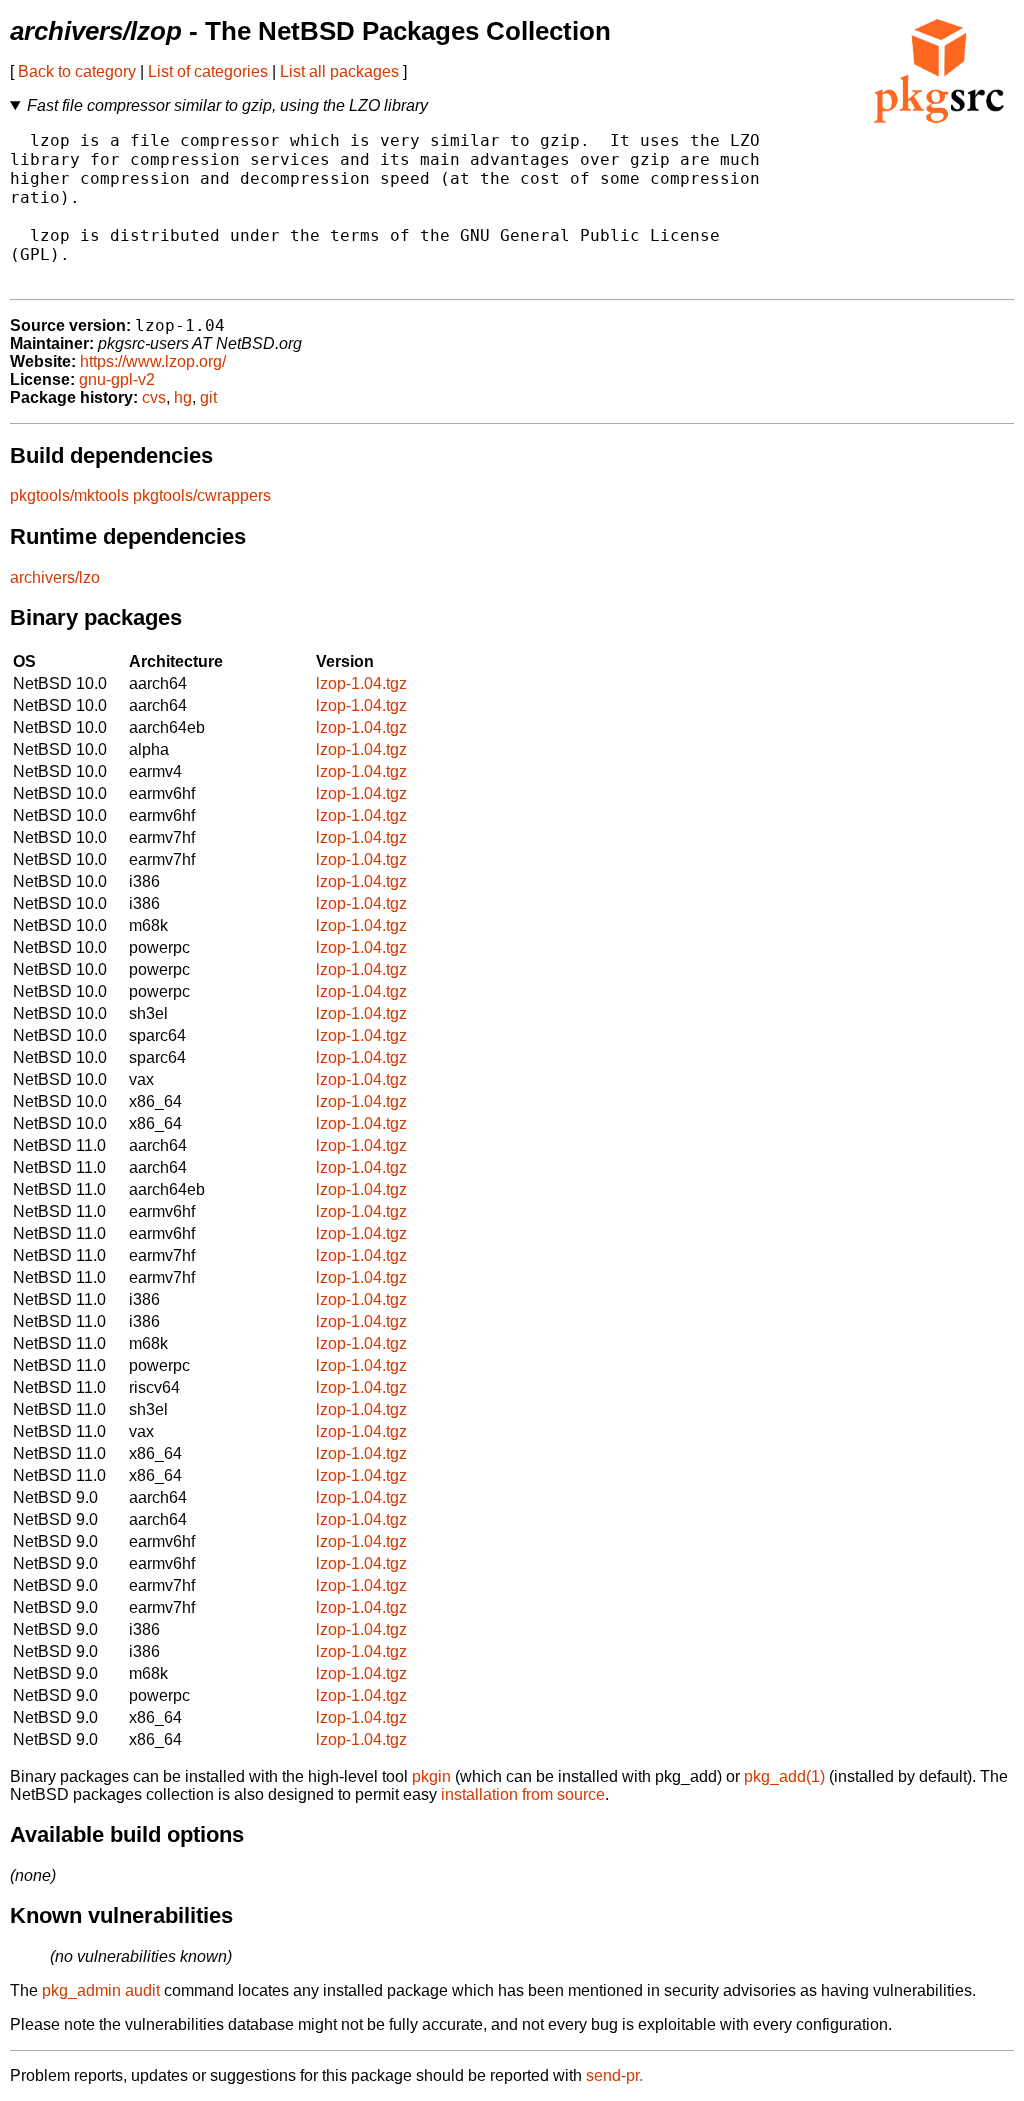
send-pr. (614, 2075)
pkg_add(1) (784, 1776)
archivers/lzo (55, 577)
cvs (154, 397)
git (208, 397)
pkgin (431, 1776)
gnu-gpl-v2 (117, 379)
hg (183, 397)
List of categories (208, 71)
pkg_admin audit (101, 1990)
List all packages (339, 71)
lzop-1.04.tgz (361, 683)
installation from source (523, 1794)
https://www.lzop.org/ (153, 361)
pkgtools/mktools (69, 495)
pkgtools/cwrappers (202, 495)
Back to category (77, 71)
